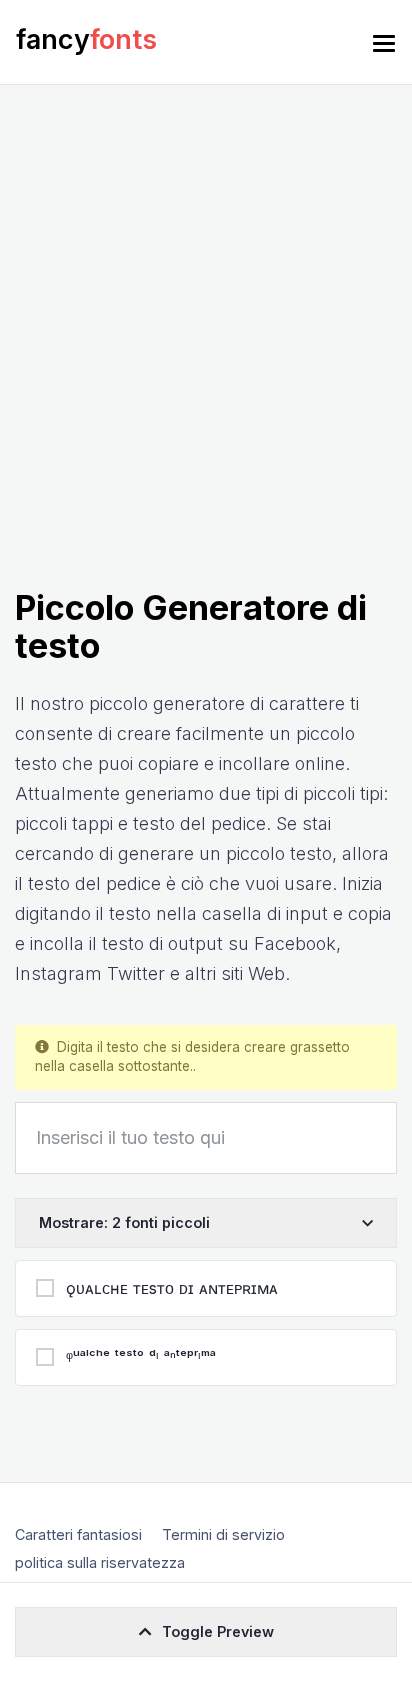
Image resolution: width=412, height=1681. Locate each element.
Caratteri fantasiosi (78, 1534)
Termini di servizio (223, 1534)
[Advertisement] (206, 373)
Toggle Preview (218, 1631)
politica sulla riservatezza (100, 1562)
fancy (86, 39)
